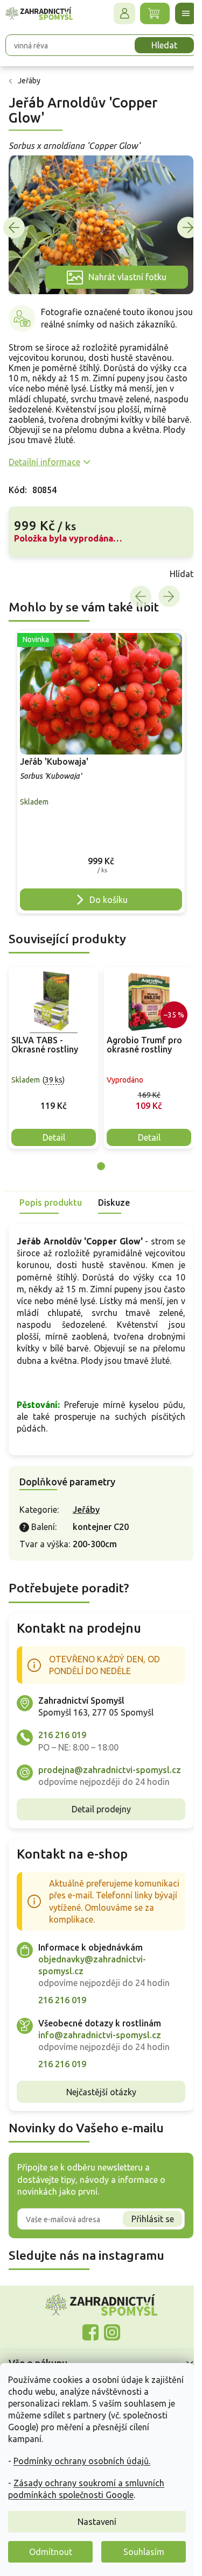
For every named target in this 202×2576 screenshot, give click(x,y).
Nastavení (97, 2522)
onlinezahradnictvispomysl (86, 2353)
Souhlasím (144, 2552)
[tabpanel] (54, 1054)
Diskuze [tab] (114, 1199)
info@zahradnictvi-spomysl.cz (100, 2055)
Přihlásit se (145, 2239)
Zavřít (32, 577)
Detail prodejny (97, 1830)
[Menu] (178, 13)
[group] (97, 772)
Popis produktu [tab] (51, 1199)
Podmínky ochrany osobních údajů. (82, 2461)
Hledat (156, 45)
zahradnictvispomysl (108, 2353)
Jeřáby (86, 1518)
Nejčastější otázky (97, 2112)
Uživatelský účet (116, 13)
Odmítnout (51, 2552)
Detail (54, 1134)
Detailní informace (44, 465)
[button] (97, 881)
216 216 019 (62, 1744)
